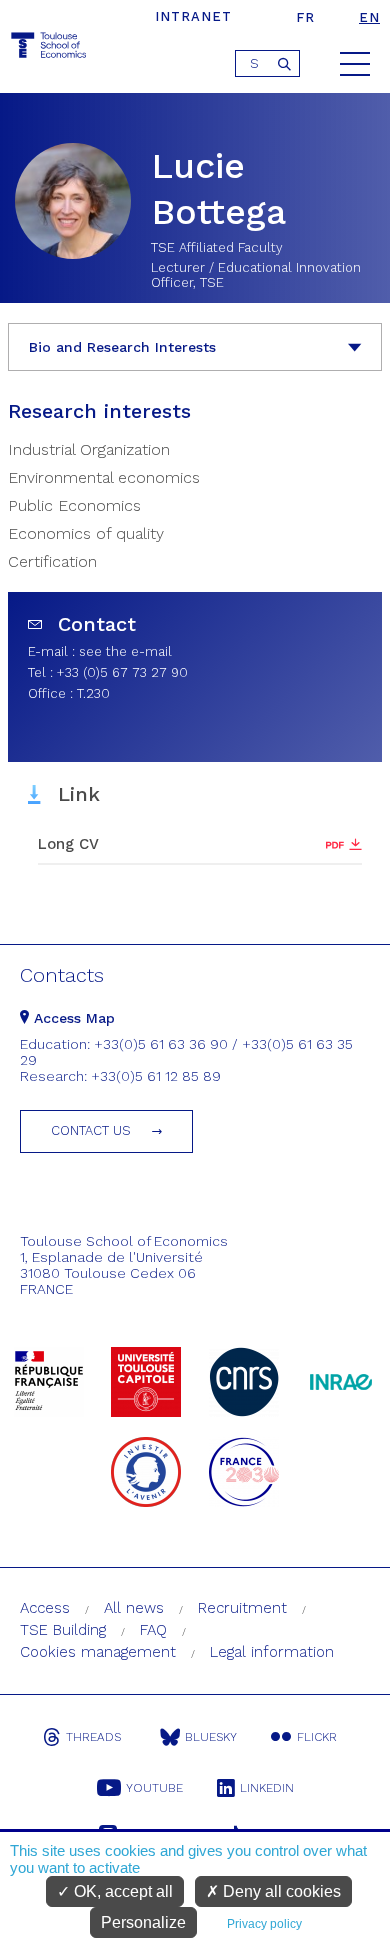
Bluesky (211, 1737)
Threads (93, 1737)
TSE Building (63, 1630)
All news (134, 1608)
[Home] (50, 48)
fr (305, 17)
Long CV (68, 844)
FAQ (153, 1630)
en (369, 17)
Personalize (143, 1922)
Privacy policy (264, 1924)
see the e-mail (125, 651)
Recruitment (242, 1608)
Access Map (72, 1018)
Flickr (317, 1737)
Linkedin (267, 1788)
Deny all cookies (280, 1891)
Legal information (272, 1652)
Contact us (91, 1130)
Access (45, 1608)
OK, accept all (121, 1891)
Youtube (154, 1788)
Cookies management (98, 1652)
